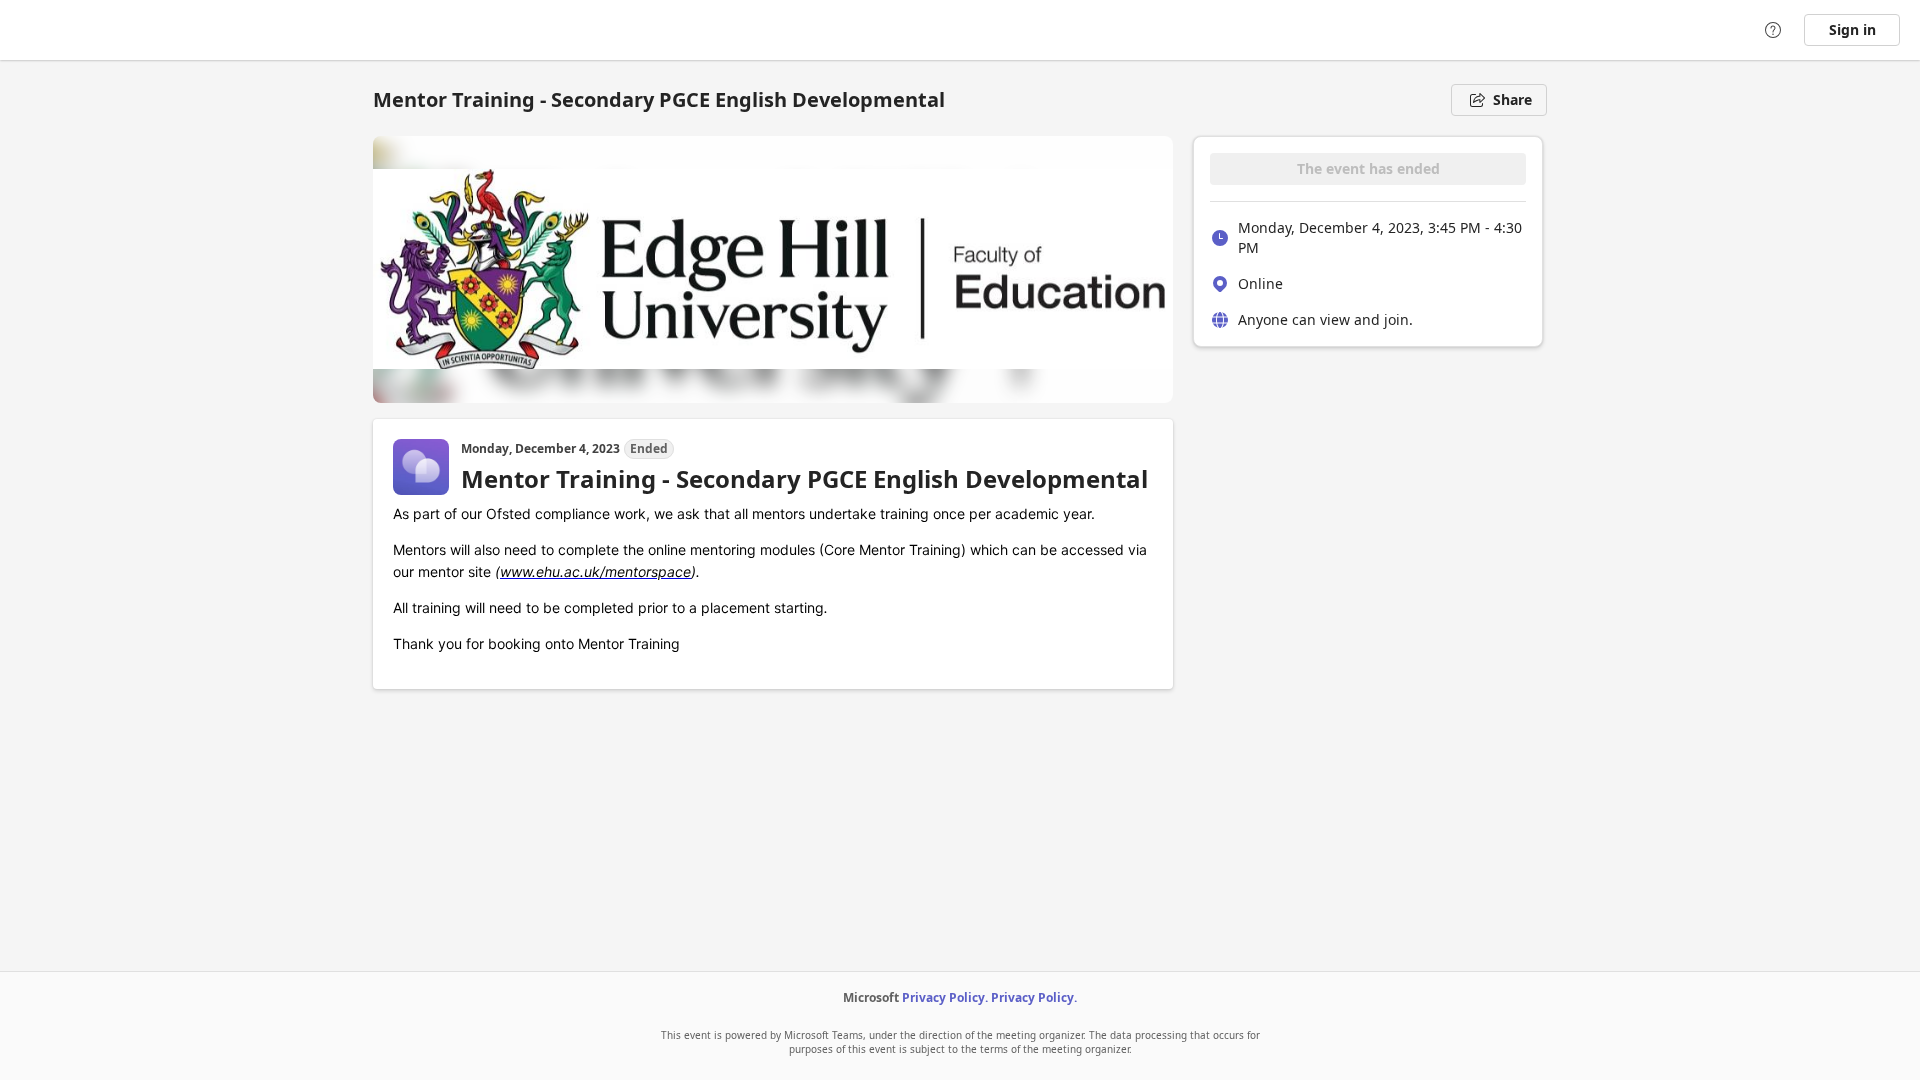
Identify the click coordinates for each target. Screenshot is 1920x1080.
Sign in (1852, 29)
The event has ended (1368, 168)
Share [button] (1512, 99)
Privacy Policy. (945, 997)
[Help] (1773, 30)
